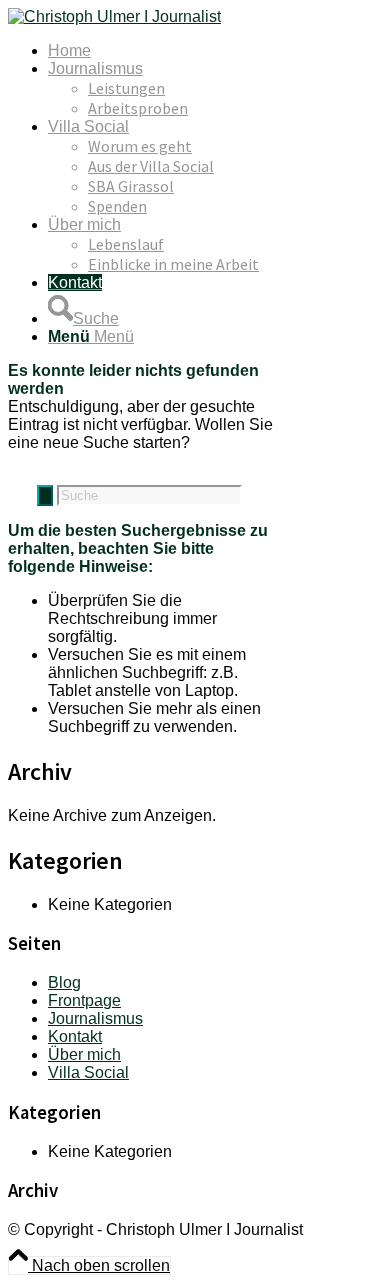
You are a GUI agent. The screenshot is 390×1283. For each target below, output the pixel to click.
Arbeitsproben (138, 108)
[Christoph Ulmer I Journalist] (114, 16)
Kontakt (75, 1036)
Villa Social (88, 1072)
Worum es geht (140, 146)
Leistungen (126, 88)
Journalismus (95, 1018)
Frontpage (84, 1000)
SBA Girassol (131, 186)
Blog (64, 982)
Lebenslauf (126, 244)
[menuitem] (215, 51)
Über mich (84, 1054)
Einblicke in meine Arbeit (173, 264)
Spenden (117, 206)
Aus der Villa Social (151, 166)
